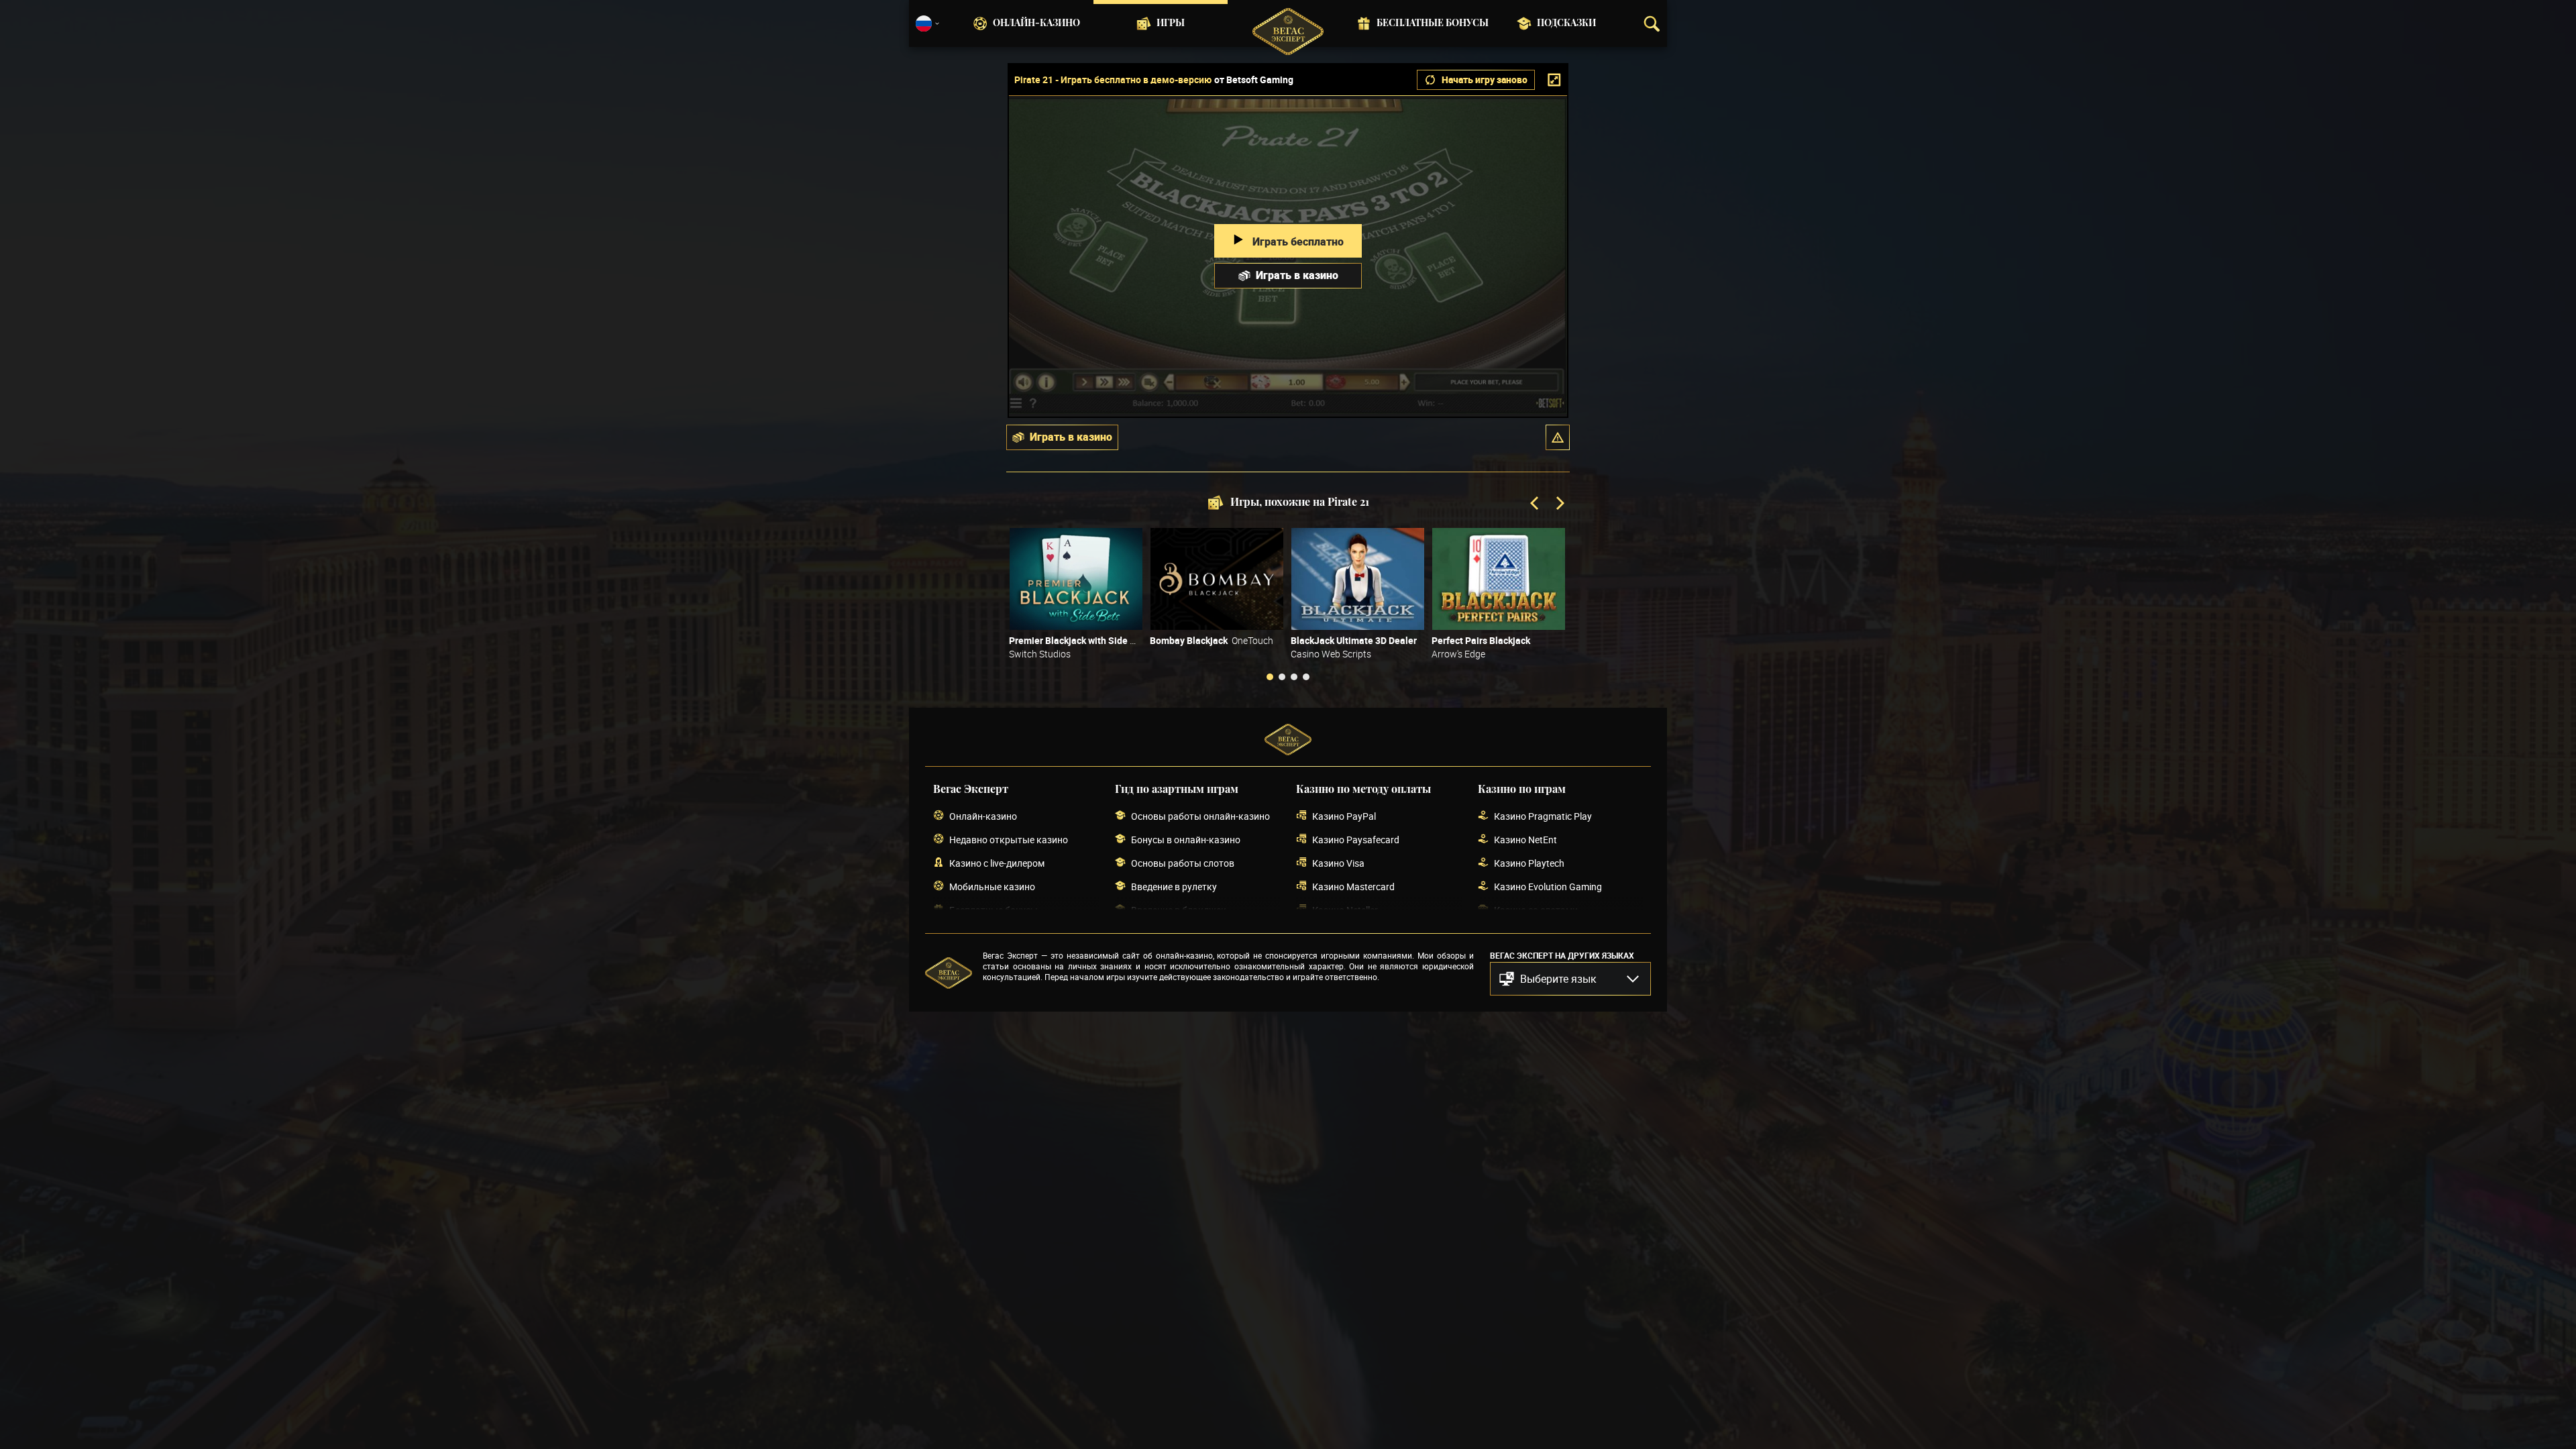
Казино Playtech (1529, 863)
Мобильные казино (992, 887)
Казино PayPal (1344, 816)
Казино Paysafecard (1356, 840)
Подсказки (1566, 23)
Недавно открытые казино (1009, 840)
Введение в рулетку (1174, 887)
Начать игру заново (1485, 79)
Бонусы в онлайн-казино (1186, 840)
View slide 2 (1282, 677)
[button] (1558, 437)
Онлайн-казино (1036, 23)
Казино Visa (1338, 863)
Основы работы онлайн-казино (1200, 816)
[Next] (1559, 504)
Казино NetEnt (1525, 840)
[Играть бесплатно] (1076, 579)
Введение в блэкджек (1179, 910)
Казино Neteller (1345, 910)
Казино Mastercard (1353, 887)
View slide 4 (1306, 677)
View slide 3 (1294, 677)
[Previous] (1536, 504)
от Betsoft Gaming (1254, 80)
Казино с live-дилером (997, 863)
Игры (1171, 23)
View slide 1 (1270, 677)
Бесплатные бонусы (1433, 23)
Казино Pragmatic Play (1543, 816)
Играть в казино (1297, 275)
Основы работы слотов (1183, 863)
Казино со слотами (1536, 910)
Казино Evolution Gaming (1548, 887)
